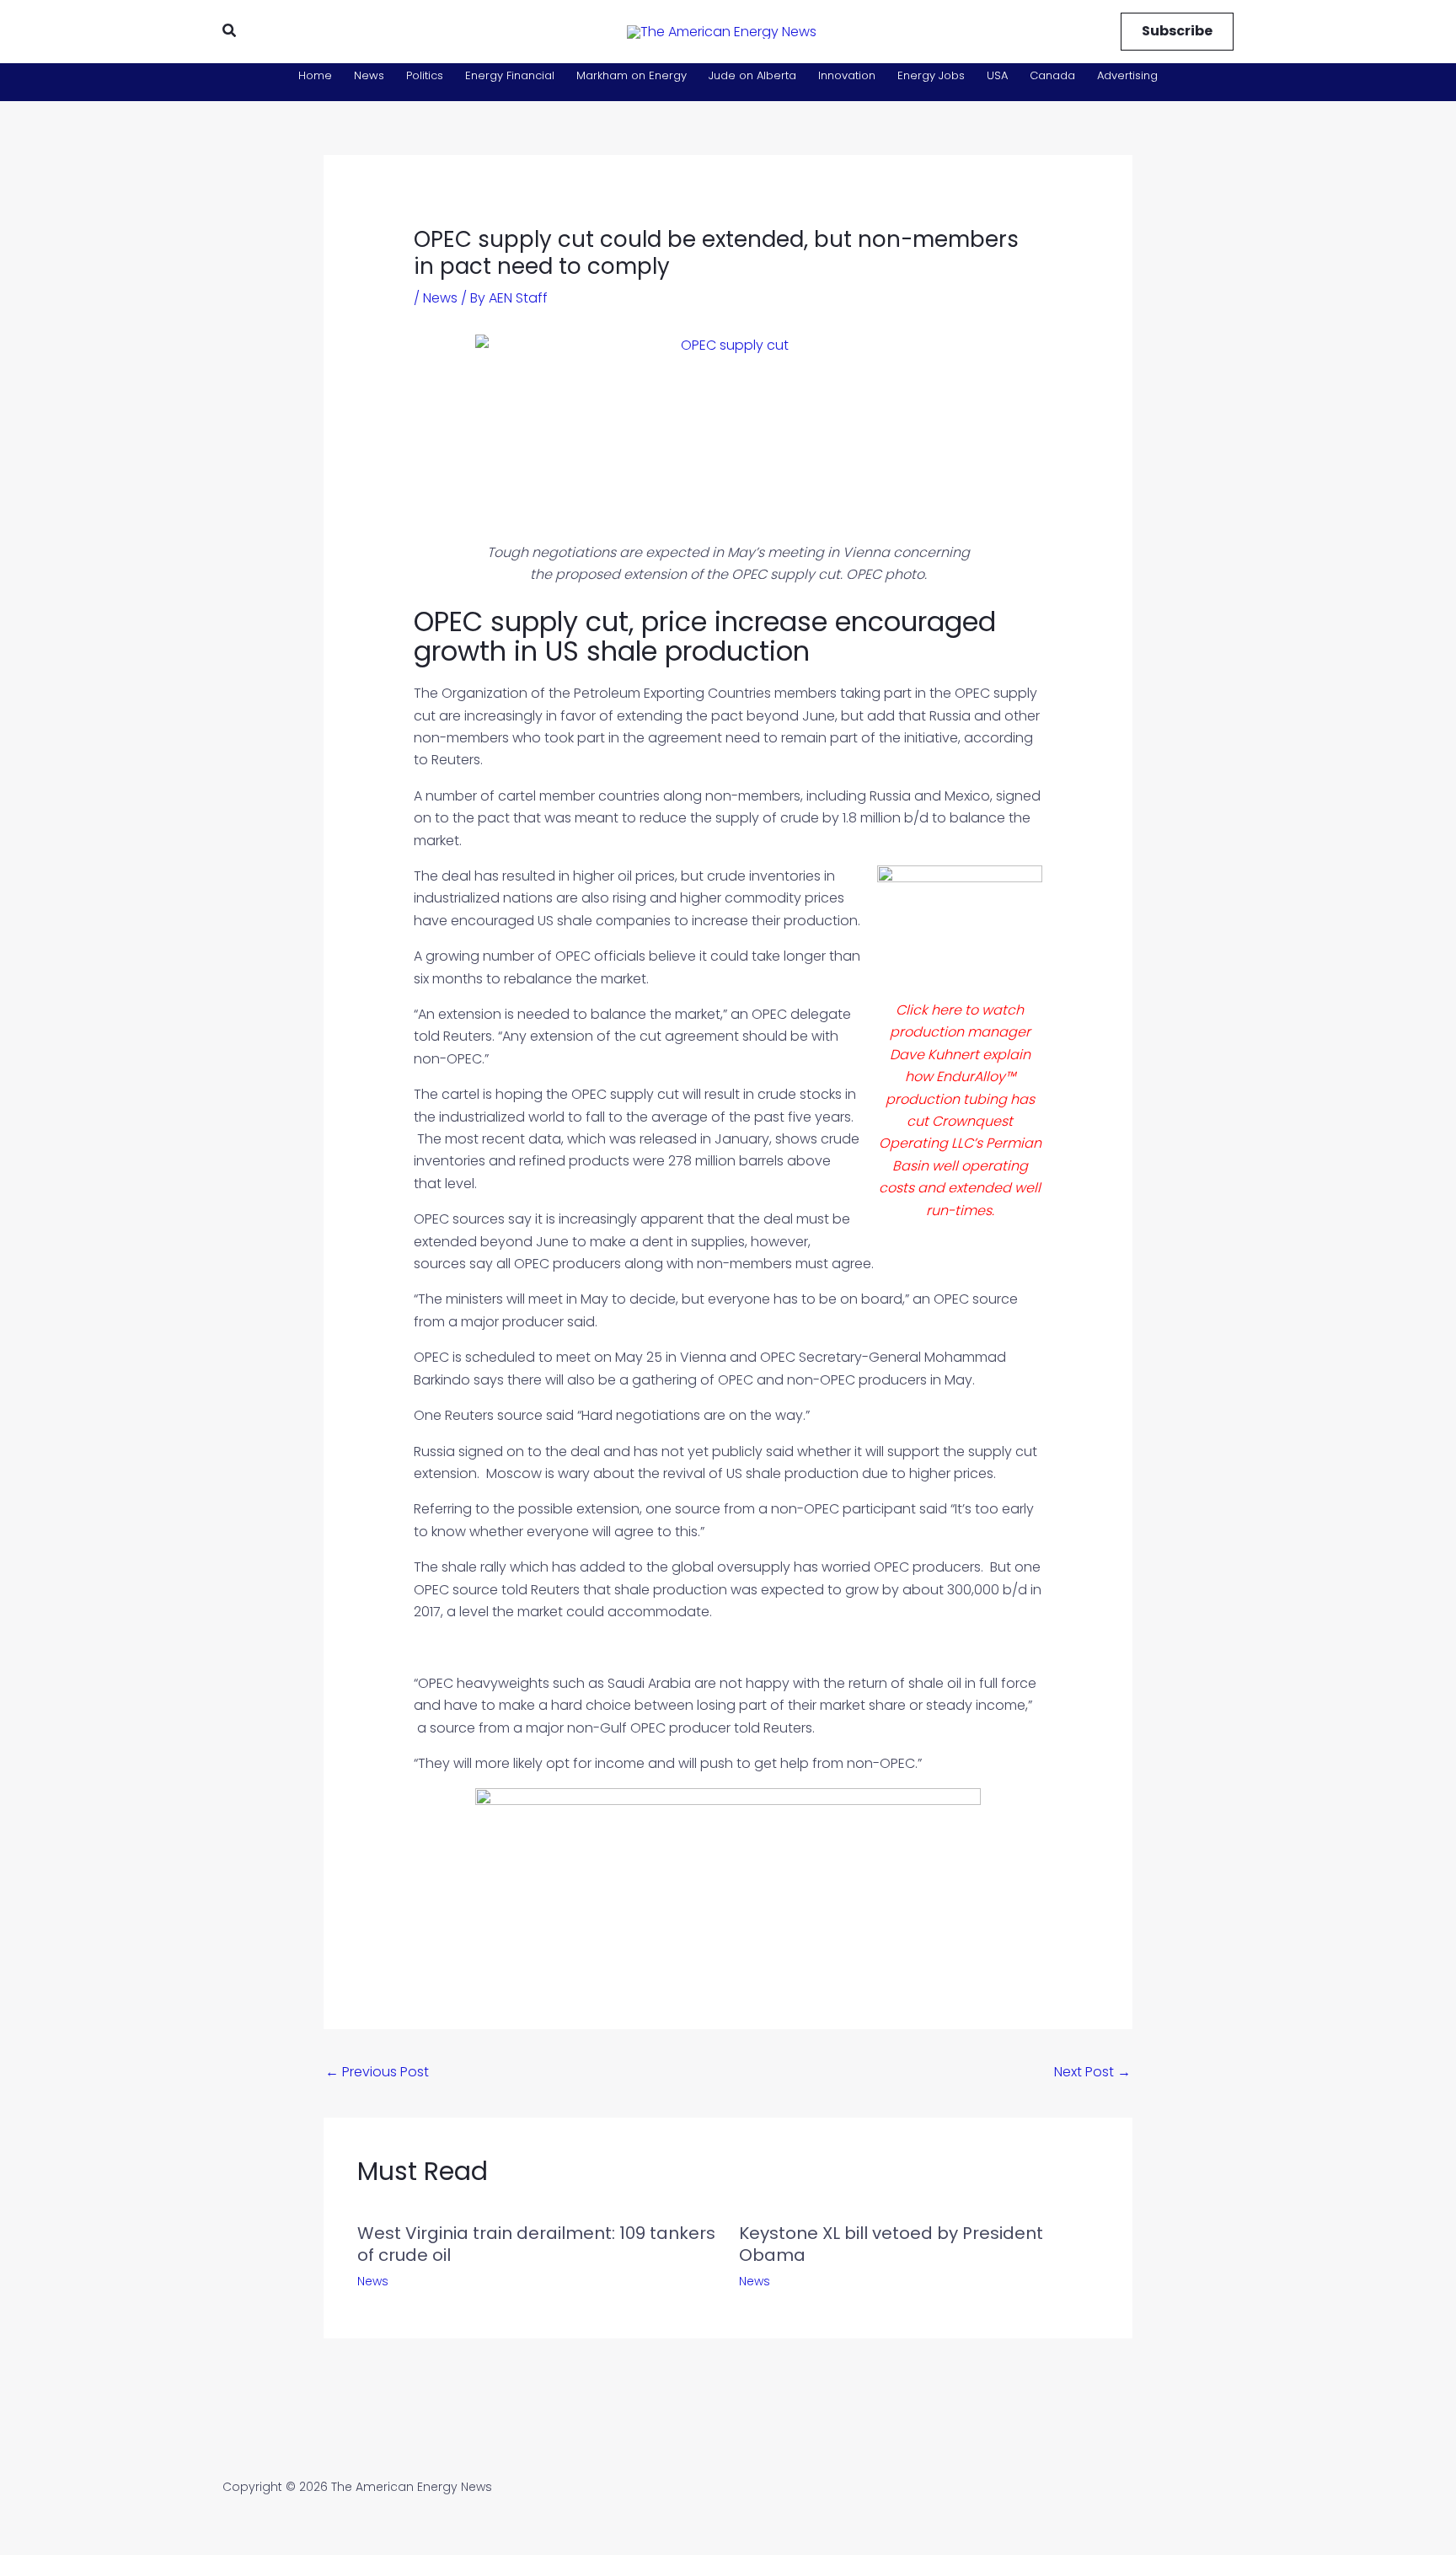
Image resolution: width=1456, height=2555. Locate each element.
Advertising (1127, 75)
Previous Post (377, 2072)
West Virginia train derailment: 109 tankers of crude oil (536, 2244)
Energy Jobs (931, 75)
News (369, 75)
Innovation (847, 75)
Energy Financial (510, 75)
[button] (230, 32)
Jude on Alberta (752, 75)
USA (997, 75)
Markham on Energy (632, 75)
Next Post (1092, 2072)
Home (315, 75)
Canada (1052, 75)
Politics (425, 75)
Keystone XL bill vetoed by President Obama (891, 2244)
